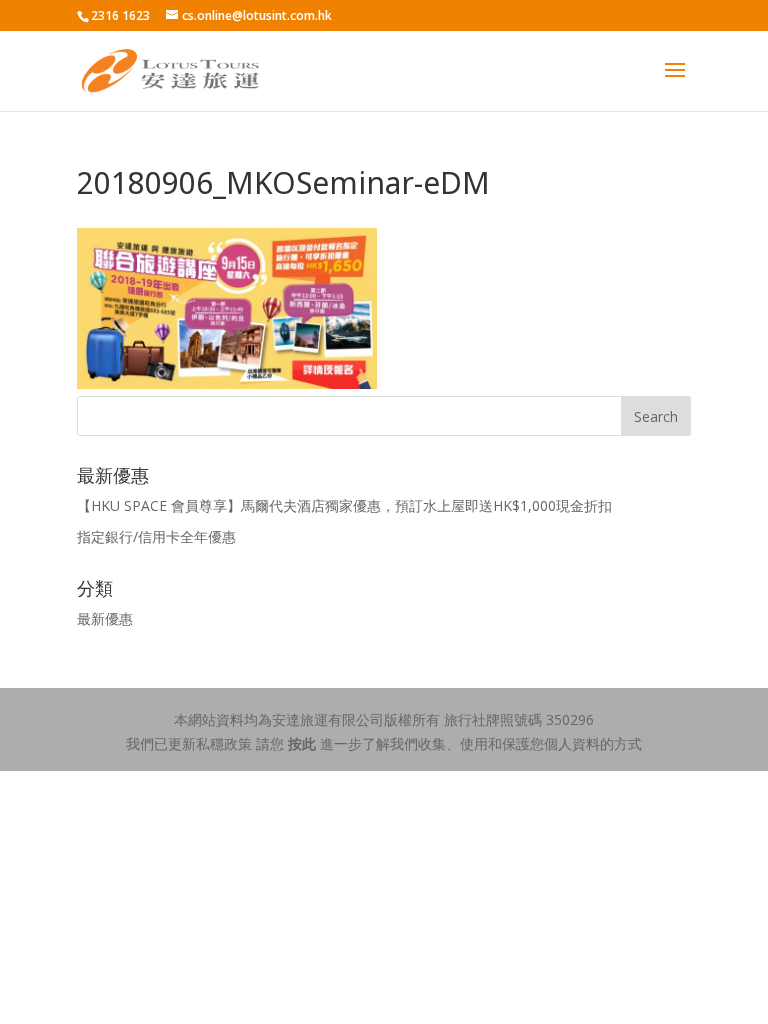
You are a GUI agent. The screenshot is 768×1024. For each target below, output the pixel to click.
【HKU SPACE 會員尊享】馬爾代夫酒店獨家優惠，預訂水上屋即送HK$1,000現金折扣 (344, 505)
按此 (302, 743)
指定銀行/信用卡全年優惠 (156, 536)
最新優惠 (105, 618)
